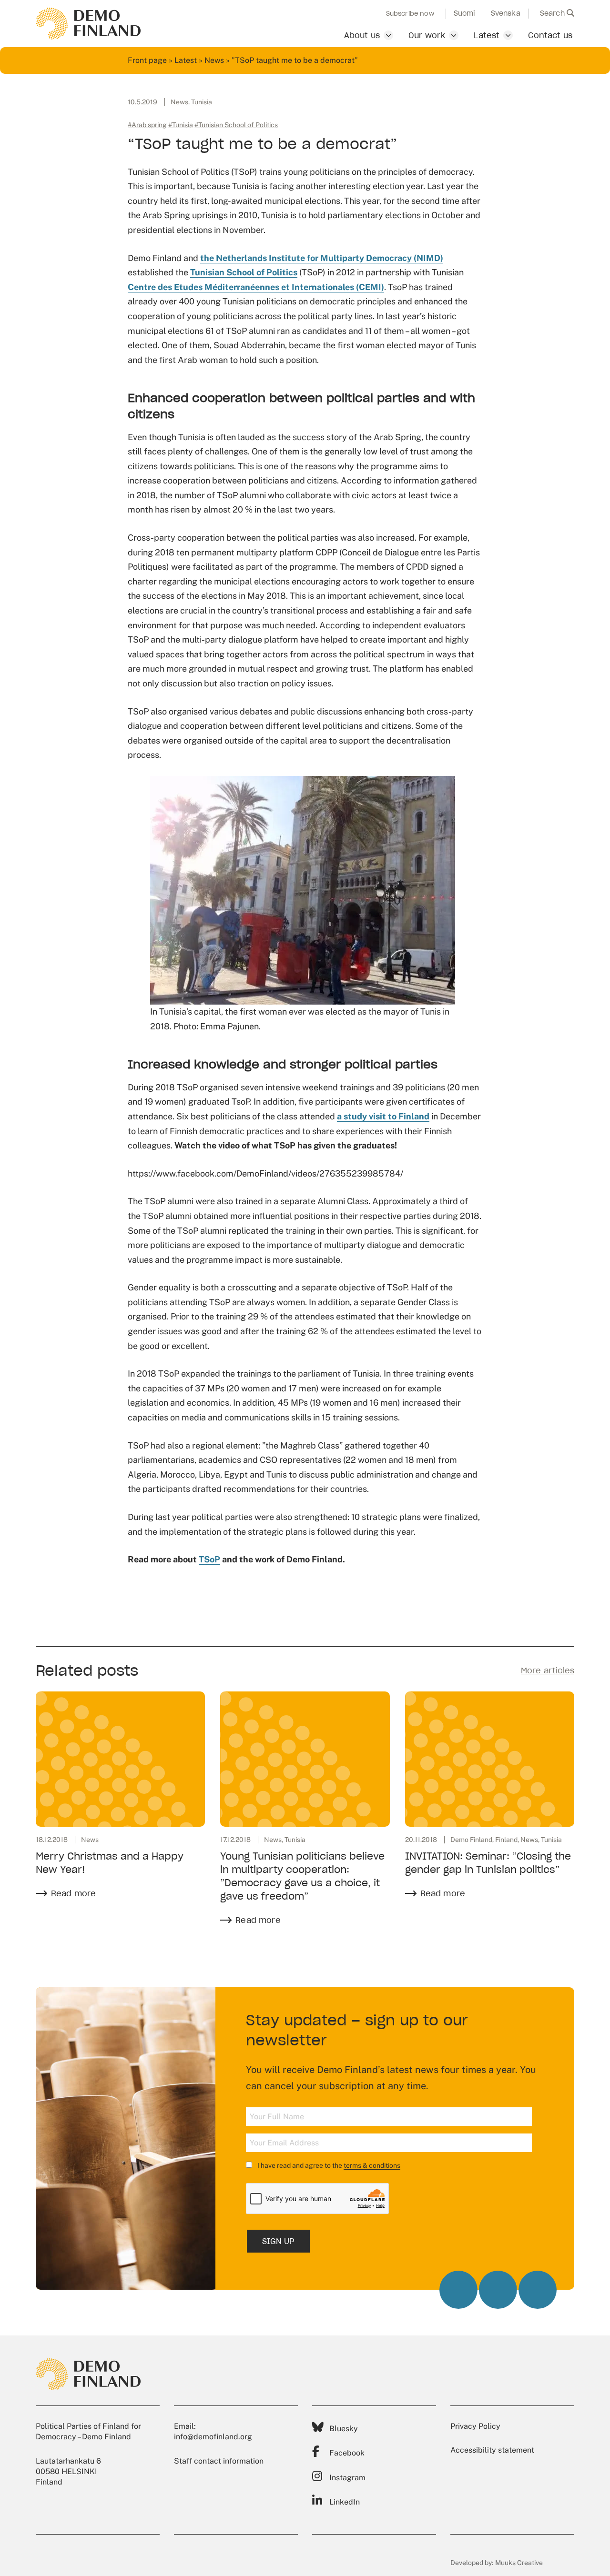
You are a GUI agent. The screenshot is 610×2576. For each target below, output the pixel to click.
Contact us (550, 35)
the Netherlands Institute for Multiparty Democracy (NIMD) (322, 258)
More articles (548, 1670)
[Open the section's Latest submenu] (508, 35)
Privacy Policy (475, 2426)
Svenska (506, 13)
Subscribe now (410, 14)
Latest (487, 35)
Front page (147, 60)
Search (553, 13)
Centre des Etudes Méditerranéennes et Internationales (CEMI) (256, 287)
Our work (427, 35)
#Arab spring (147, 125)
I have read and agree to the (328, 2165)
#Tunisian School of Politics (236, 125)
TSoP (209, 1559)
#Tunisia (181, 125)
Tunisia (202, 102)
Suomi (465, 13)
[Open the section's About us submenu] (388, 35)
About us (362, 35)
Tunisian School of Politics (244, 272)
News (214, 60)
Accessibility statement (492, 2450)
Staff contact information (219, 2461)
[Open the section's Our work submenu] (454, 35)
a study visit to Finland (383, 1116)
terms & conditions (372, 2165)
